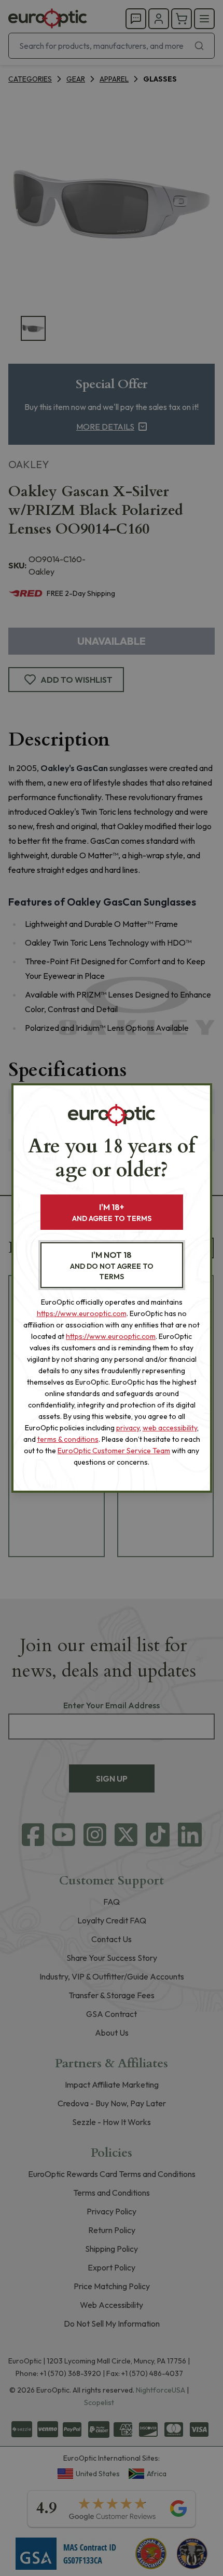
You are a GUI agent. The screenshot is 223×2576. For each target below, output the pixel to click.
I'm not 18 (112, 1265)
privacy (128, 1428)
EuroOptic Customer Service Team (114, 1451)
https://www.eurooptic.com (82, 1313)
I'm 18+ (112, 1212)
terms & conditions (68, 1439)
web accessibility (170, 1428)
